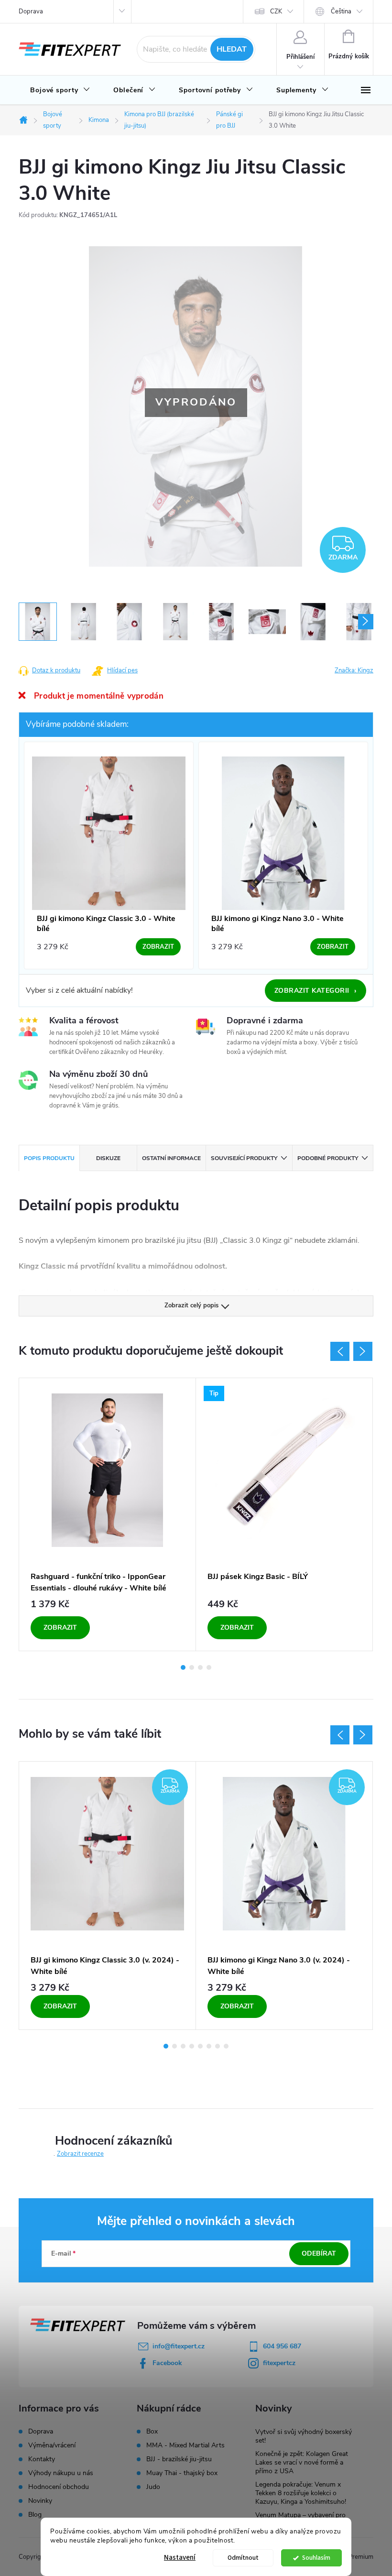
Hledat (232, 49)
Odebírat (319, 2253)
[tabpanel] (108, 1514)
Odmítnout (243, 2558)
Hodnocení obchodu (59, 2487)
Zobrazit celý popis (191, 1305)
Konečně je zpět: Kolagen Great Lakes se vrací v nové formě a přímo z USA (302, 2462)
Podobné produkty (328, 1158)
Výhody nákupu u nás (61, 2473)
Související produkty (244, 1158)
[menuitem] (60, 90)
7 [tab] (218, 2046)
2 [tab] (192, 1667)
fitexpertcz (279, 2363)
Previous (340, 1351)
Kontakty (42, 2459)
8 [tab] (226, 2046)
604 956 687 (282, 2346)
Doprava (31, 11)
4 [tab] (209, 1667)
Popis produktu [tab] (49, 1158)
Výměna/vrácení (52, 2445)
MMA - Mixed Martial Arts (185, 2445)
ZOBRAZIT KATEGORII (316, 991)
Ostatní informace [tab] (171, 1158)
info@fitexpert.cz (179, 2346)
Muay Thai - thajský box (182, 2473)
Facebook (167, 2363)
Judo (153, 2487)
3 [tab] (200, 1667)
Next (363, 1351)
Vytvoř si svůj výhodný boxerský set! (304, 2436)
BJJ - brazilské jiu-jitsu (179, 2459)
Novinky (40, 2501)
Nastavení (180, 2558)
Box (152, 2432)
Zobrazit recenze (80, 2154)
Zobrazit (60, 1628)
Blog (35, 2515)
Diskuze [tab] (108, 1158)
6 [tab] (209, 2046)
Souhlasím (316, 2558)
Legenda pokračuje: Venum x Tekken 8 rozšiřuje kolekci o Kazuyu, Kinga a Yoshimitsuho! (301, 2493)
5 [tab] (200, 2046)
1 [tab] (183, 1667)
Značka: (354, 670)
